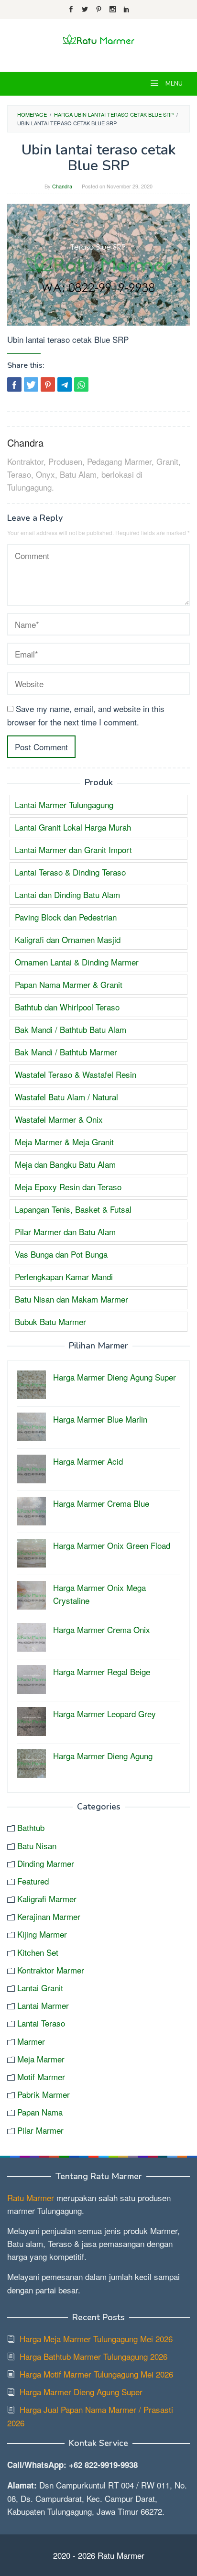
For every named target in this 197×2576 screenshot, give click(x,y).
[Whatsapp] (81, 384)
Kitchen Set (38, 1952)
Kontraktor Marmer (51, 1970)
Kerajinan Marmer (49, 1916)
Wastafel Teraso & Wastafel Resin (76, 1074)
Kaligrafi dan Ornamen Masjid (68, 939)
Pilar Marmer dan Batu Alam (65, 1232)
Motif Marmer (41, 2077)
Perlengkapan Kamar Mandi (64, 1277)
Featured (33, 1881)
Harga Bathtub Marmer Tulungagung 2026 (93, 2356)
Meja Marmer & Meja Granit (64, 1142)
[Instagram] (113, 10)
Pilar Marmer (40, 2130)
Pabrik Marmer (44, 2094)
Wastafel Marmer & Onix (59, 1119)
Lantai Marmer (43, 2005)
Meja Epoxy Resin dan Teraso (68, 1187)
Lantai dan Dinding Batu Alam (67, 894)
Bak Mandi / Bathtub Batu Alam (71, 1029)
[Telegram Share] (65, 384)
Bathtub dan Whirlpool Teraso (67, 1007)
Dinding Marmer (46, 1863)
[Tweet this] (31, 384)
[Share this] (14, 384)
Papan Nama (40, 2112)
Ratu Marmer (31, 2198)
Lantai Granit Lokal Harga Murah (73, 827)
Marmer (31, 2041)
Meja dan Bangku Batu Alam (65, 1164)
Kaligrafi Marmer (47, 1899)
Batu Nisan (37, 1846)
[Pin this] (48, 384)
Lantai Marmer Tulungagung (64, 805)
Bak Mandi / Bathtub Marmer (66, 1052)
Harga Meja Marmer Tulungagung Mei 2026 (96, 2339)
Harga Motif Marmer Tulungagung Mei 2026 (96, 2374)
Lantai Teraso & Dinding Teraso (70, 872)
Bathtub (31, 1827)
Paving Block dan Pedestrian (66, 917)
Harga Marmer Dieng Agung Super (81, 2392)
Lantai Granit (40, 1988)
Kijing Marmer (42, 1934)
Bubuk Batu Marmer (50, 1321)
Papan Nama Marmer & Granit (69, 984)
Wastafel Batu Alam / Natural (66, 1097)
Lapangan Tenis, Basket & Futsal (73, 1209)
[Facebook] (71, 10)
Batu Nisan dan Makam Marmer (71, 1299)
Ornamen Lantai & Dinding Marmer (77, 962)
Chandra (25, 443)
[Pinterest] (99, 10)
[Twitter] (85, 10)
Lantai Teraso (41, 2023)
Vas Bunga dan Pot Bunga (61, 1254)
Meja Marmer (41, 2059)
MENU (173, 84)
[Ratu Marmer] (98, 39)
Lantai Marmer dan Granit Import (73, 850)
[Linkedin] (126, 10)
